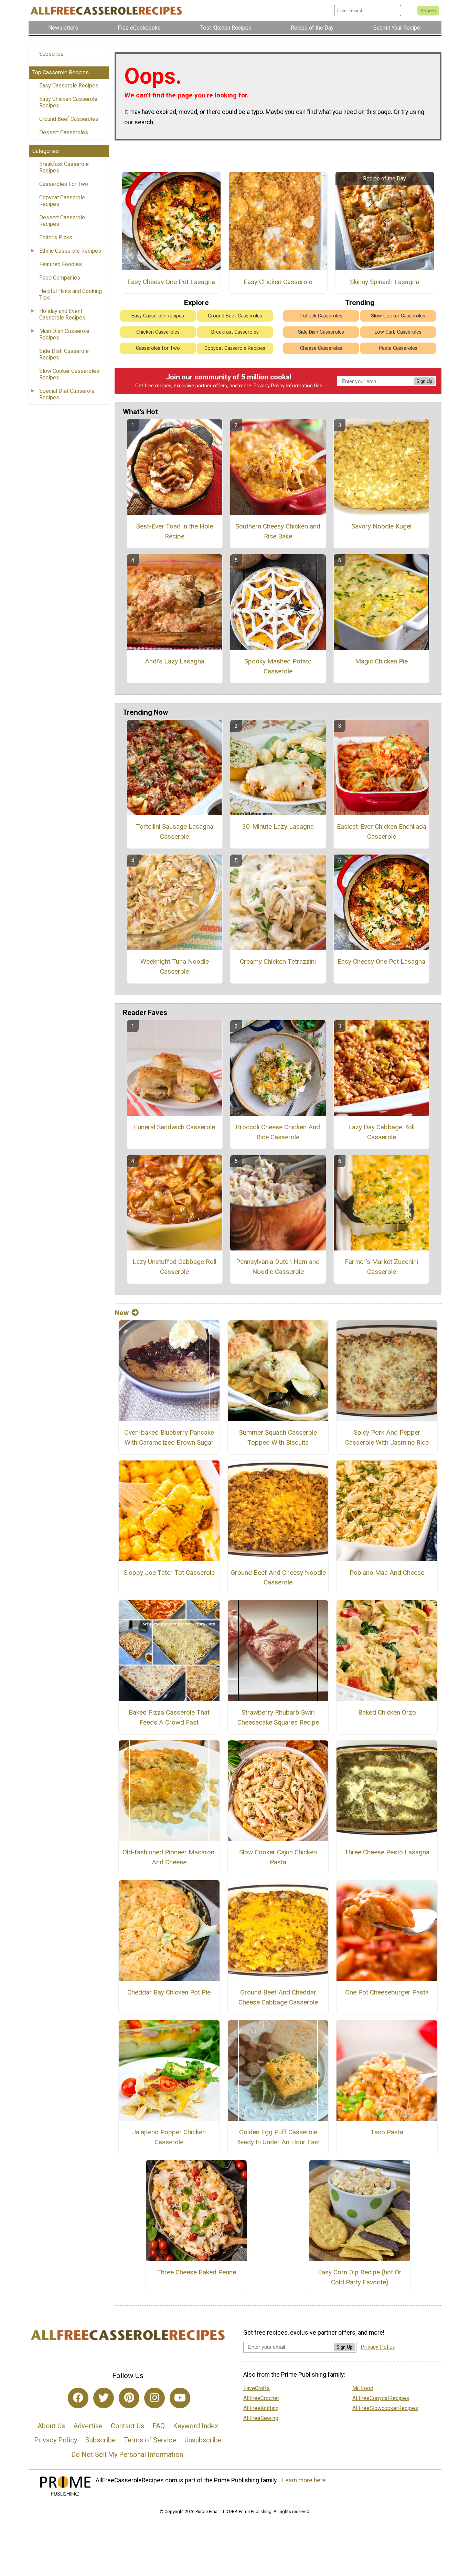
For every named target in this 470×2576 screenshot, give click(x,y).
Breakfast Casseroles (235, 332)
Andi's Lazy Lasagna (175, 661)
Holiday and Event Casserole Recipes (62, 314)
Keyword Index (196, 2426)
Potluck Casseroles (321, 316)
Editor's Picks (56, 237)
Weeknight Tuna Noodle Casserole (175, 966)
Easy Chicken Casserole (278, 282)
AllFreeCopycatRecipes (381, 2398)
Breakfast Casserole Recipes (64, 167)
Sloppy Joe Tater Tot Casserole (169, 1573)
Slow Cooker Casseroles (398, 316)
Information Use (304, 386)
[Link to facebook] (78, 2398)
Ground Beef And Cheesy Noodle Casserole (278, 1578)
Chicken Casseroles (158, 332)
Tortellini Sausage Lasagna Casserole (175, 831)
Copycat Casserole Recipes (62, 201)
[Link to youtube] (180, 2398)
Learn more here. (305, 2480)
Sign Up (424, 381)
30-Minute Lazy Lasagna (278, 826)
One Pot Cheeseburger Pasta (387, 1992)
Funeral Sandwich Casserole (174, 1127)
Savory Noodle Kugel (381, 526)
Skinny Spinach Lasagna (384, 282)
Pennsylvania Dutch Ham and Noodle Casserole (278, 1267)
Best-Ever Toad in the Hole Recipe (174, 531)
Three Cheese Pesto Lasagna (387, 1852)
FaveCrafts (257, 2388)
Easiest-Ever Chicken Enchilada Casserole (382, 831)
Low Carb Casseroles (398, 332)
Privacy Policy (269, 386)
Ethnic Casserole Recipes (70, 251)
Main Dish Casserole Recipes (64, 334)
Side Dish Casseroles (321, 332)
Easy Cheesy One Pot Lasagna (171, 282)
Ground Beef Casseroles (69, 119)
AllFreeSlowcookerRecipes (385, 2408)
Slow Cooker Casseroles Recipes (69, 374)
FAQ (159, 2426)
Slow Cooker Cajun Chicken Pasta (278, 1857)
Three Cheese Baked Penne (196, 2272)
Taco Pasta (387, 2132)
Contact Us (127, 2426)
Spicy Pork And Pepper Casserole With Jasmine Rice (387, 1437)
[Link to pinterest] (129, 2398)
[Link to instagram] (154, 2398)
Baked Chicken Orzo (387, 1712)
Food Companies (60, 278)
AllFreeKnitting (261, 2408)
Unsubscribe (203, 2440)
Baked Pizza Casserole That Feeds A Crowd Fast (169, 1717)
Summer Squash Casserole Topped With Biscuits (278, 1437)
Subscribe (51, 54)
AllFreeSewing (261, 2418)
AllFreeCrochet (261, 2398)
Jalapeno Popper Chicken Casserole (169, 2137)
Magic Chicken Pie (381, 661)
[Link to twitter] (104, 2398)
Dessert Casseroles (64, 132)
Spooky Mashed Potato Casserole (278, 666)
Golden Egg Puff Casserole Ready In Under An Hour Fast (278, 2137)
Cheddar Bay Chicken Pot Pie (169, 1992)
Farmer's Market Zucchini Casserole (381, 1267)
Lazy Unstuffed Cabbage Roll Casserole (174, 1267)
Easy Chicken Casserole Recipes (68, 102)
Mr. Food (363, 2388)
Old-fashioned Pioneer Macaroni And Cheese (169, 1857)
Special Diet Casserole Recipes (67, 394)
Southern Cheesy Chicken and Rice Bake (278, 531)
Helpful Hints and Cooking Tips (71, 294)
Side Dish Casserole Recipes (64, 354)
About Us (51, 2426)
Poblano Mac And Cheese (387, 1573)
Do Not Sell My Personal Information (127, 2454)
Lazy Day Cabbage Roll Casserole (381, 1132)
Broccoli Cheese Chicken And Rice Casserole (278, 1132)
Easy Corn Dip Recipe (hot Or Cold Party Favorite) (360, 2277)
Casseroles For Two (64, 184)
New (122, 1313)
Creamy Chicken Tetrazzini (278, 961)
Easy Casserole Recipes (69, 86)
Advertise (88, 2426)
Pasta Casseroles (398, 348)
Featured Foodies (61, 264)
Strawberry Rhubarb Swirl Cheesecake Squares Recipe (278, 1717)
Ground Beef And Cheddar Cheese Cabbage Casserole (278, 1997)
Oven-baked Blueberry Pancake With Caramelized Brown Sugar (169, 1437)
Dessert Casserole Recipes (62, 221)
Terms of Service (150, 2440)
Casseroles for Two (158, 348)
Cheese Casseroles (321, 348)
